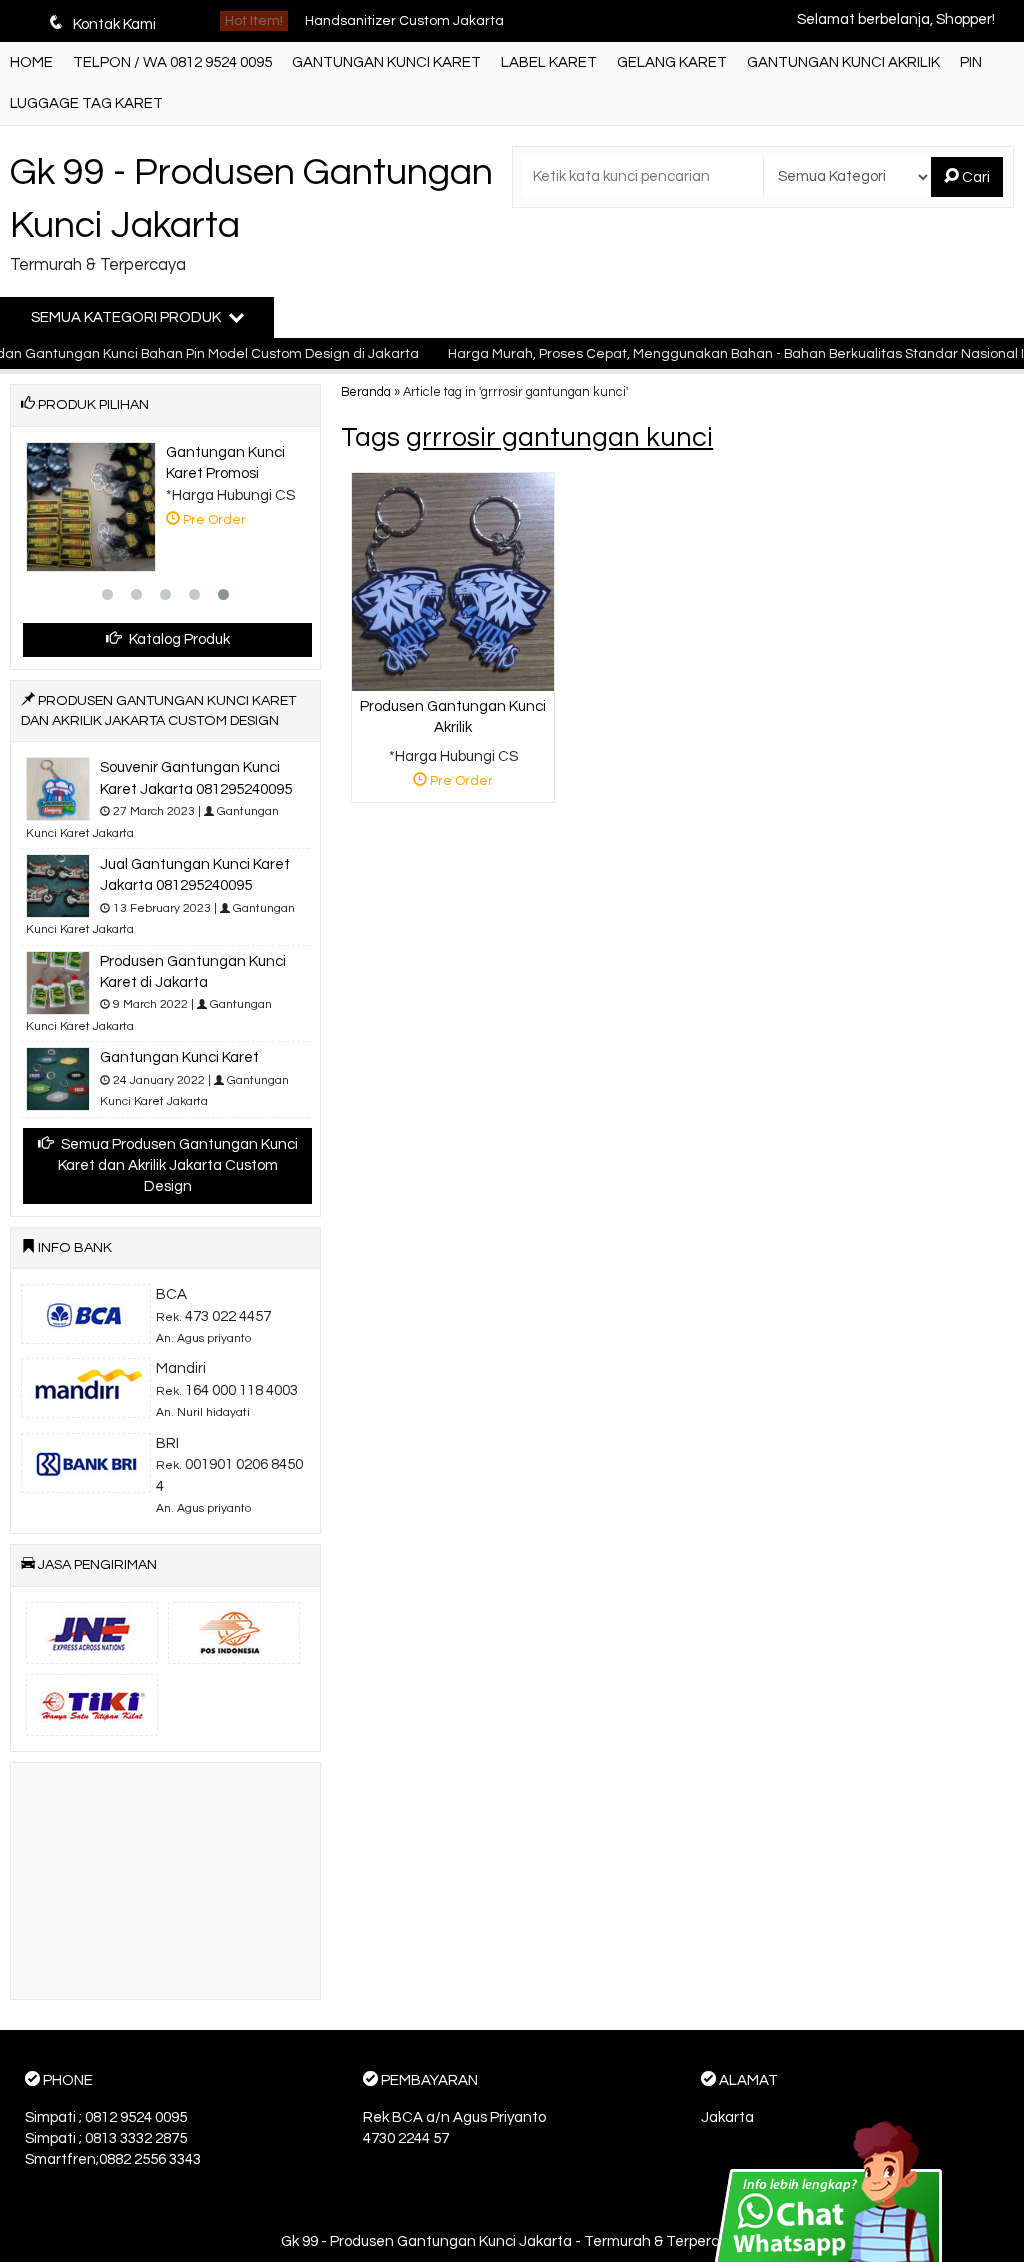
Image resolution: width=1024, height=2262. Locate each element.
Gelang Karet (672, 62)
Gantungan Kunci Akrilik (843, 62)
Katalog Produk (178, 639)
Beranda (366, 392)
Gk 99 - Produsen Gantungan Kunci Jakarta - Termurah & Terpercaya (512, 2241)
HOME (31, 62)
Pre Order (460, 784)
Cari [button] (974, 177)
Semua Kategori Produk (127, 317)
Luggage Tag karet (86, 103)
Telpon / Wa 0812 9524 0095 (172, 62)
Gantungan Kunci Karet (380, 37)
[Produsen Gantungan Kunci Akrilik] (453, 581)
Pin (971, 62)
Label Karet (549, 62)
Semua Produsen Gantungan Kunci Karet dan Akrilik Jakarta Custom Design (178, 1166)
